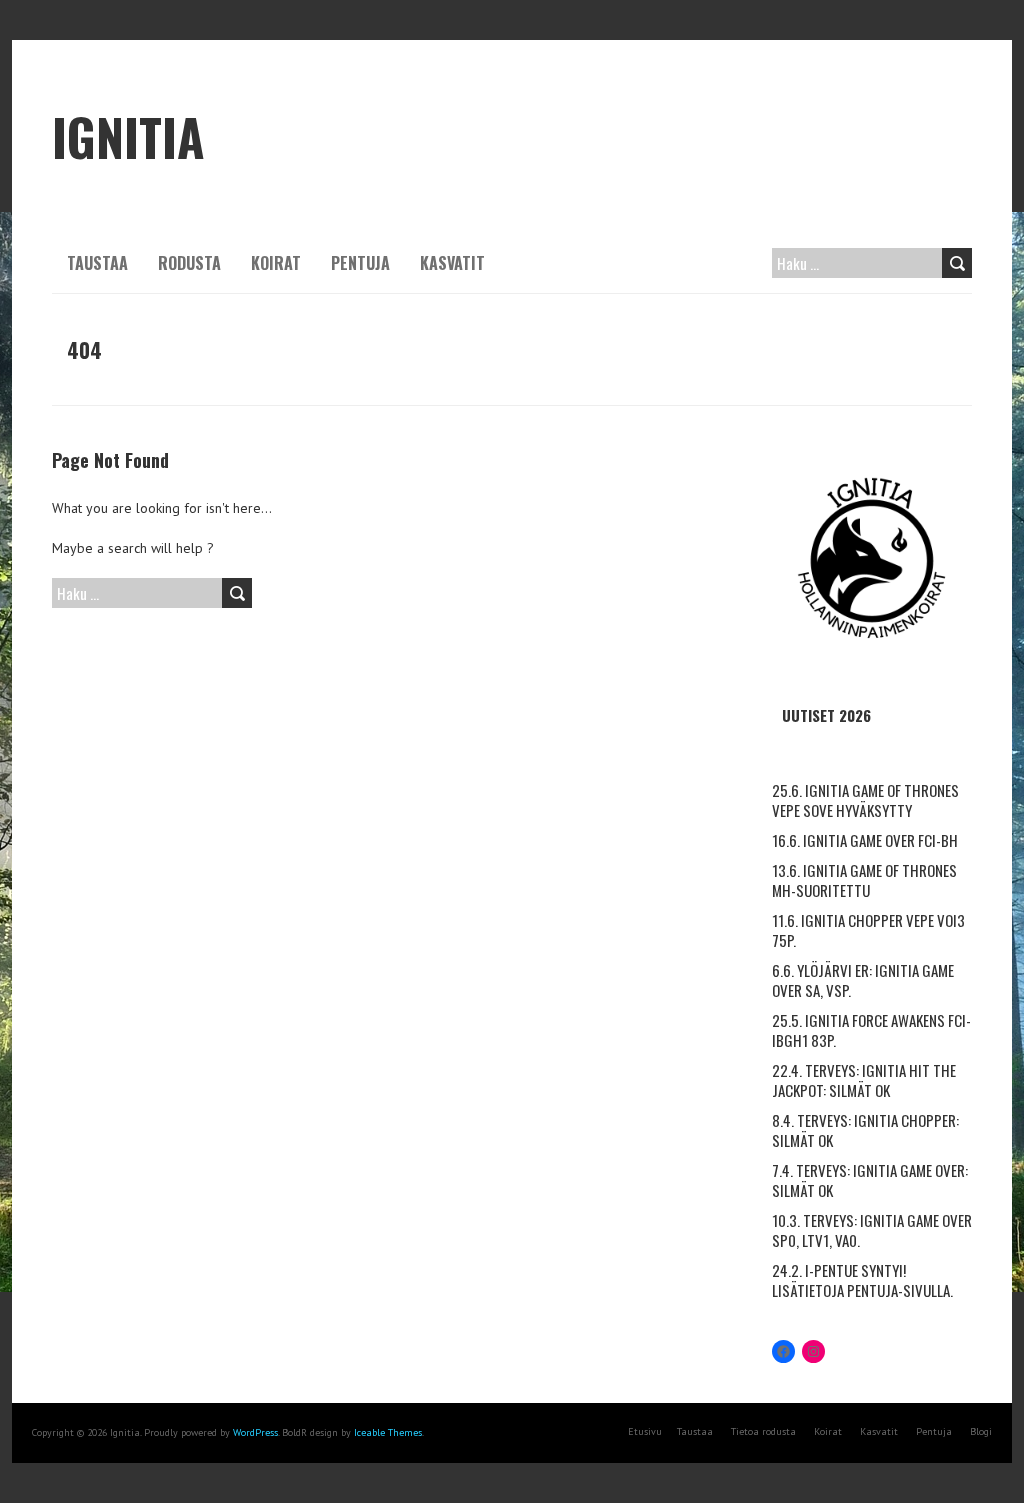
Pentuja (360, 263)
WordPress (255, 1432)
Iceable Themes (388, 1432)
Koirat (276, 263)
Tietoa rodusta (763, 1431)
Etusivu (645, 1431)
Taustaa (97, 263)
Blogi (981, 1431)
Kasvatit (452, 263)
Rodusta (189, 263)
